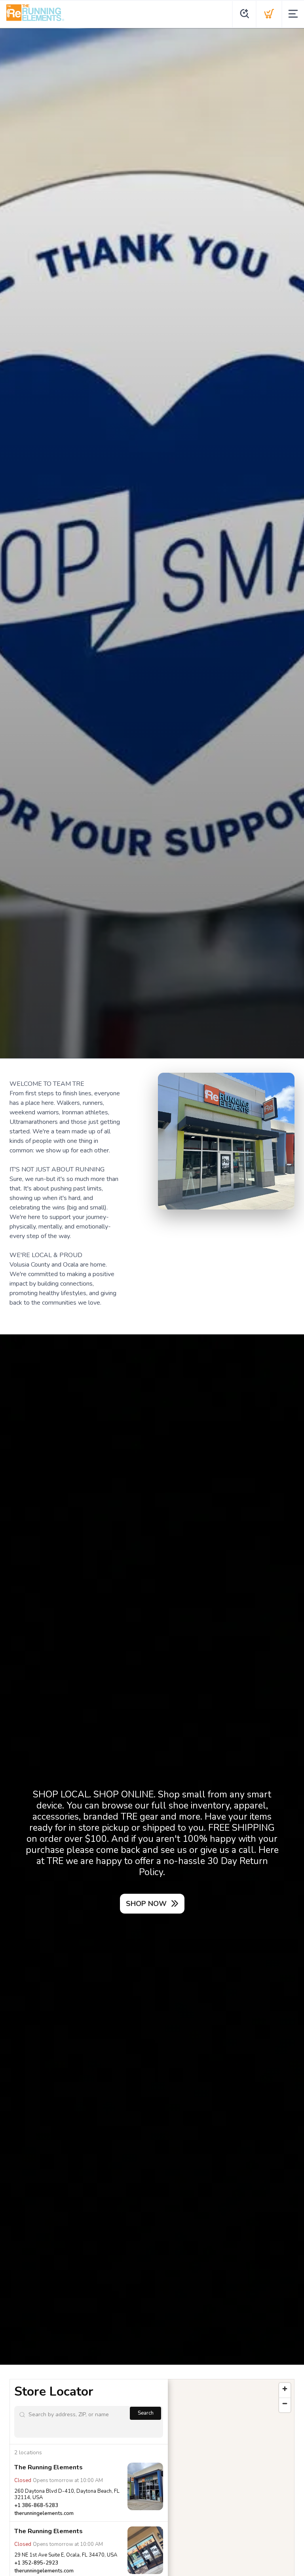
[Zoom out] (285, 2403)
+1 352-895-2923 (36, 2563)
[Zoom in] (285, 2389)
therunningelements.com (44, 2513)
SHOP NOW (146, 1904)
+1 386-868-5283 (36, 2505)
